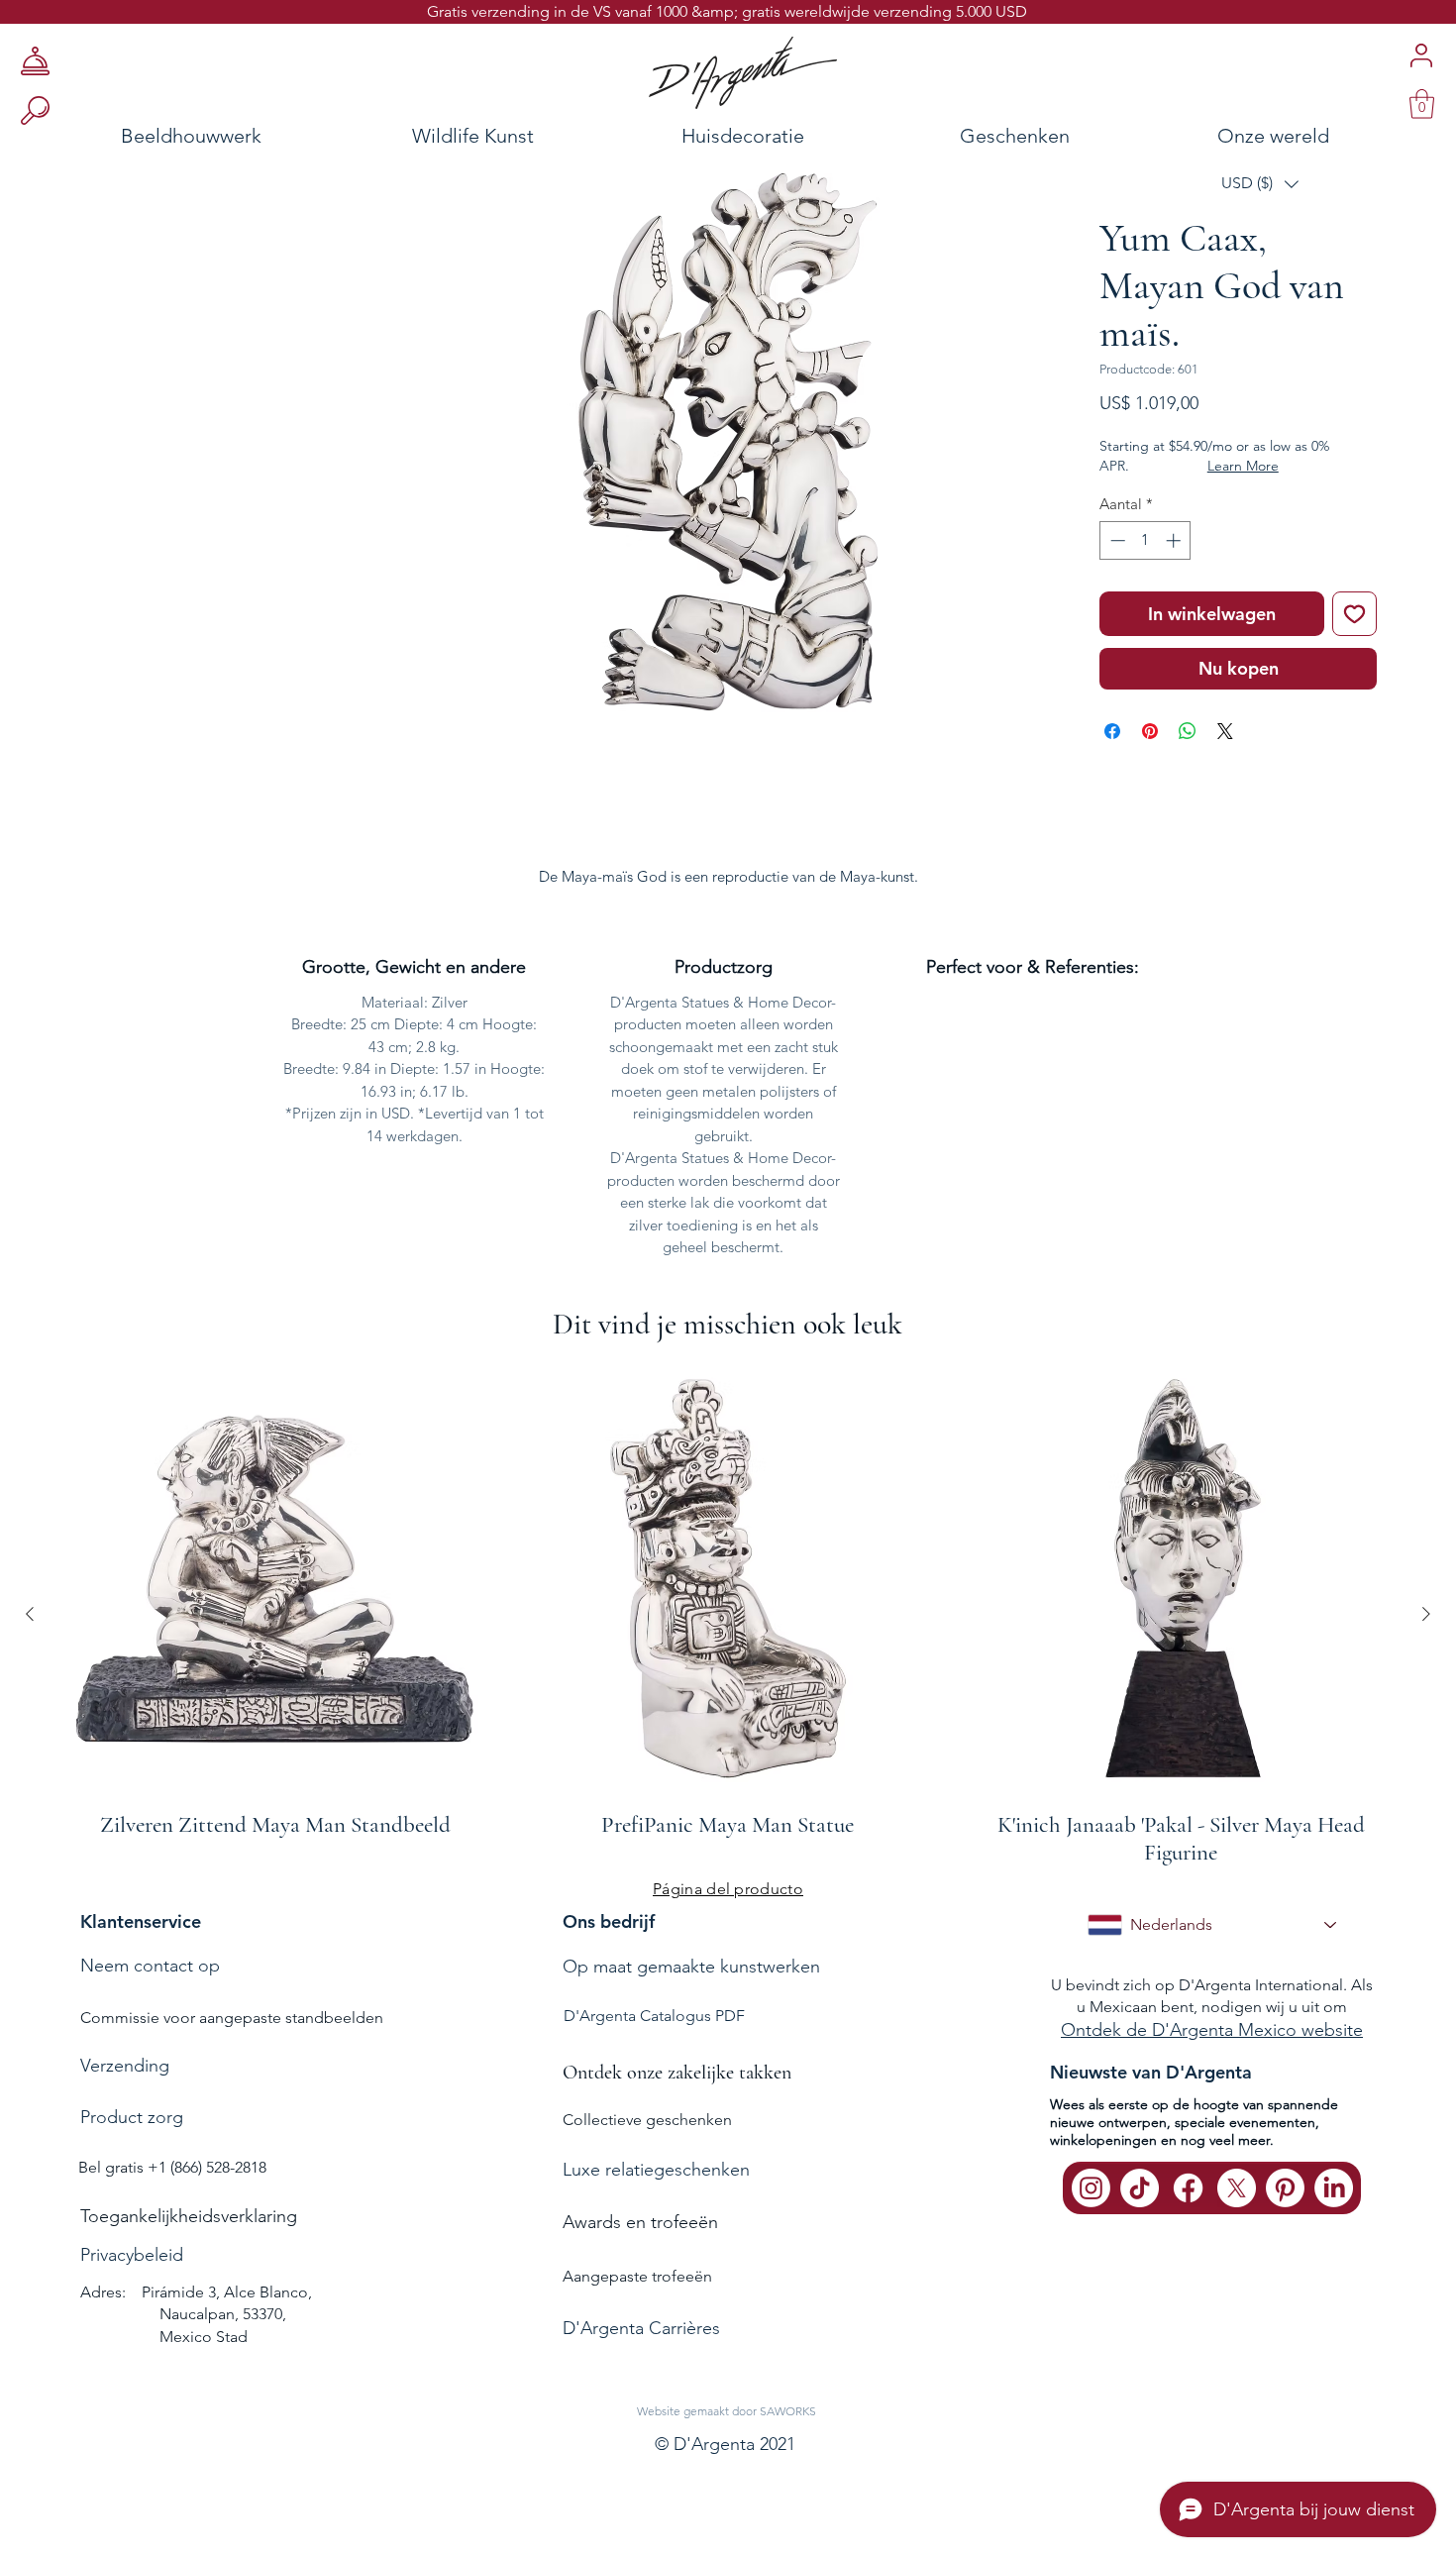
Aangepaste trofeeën (637, 2276)
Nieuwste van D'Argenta (1151, 2072)
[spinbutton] (1145, 540)
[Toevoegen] (1354, 614)
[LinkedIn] (1334, 2188)
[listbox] (1260, 184)
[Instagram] (1091, 2188)
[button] (1260, 184)
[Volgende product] (1426, 1614)
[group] (728, 1614)
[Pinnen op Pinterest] (1150, 731)
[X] (1237, 2188)
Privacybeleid (132, 2255)
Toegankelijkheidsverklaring (189, 2216)
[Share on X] (1225, 731)
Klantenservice (141, 1921)
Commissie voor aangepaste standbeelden (232, 2018)
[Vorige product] (30, 1614)
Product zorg (132, 2117)
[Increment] (1175, 540)
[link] (1422, 104)
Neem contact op (150, 1966)
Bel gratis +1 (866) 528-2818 (172, 2167)
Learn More (1243, 466)
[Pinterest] (1285, 2188)
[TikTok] (1140, 2188)
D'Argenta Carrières (641, 2328)
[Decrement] (1116, 540)
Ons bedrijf (609, 1921)
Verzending (125, 2066)
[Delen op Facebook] (1112, 731)
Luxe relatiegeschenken (656, 2170)
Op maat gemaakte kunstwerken (691, 1967)
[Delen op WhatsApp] (1188, 731)
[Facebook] (1188, 2188)
